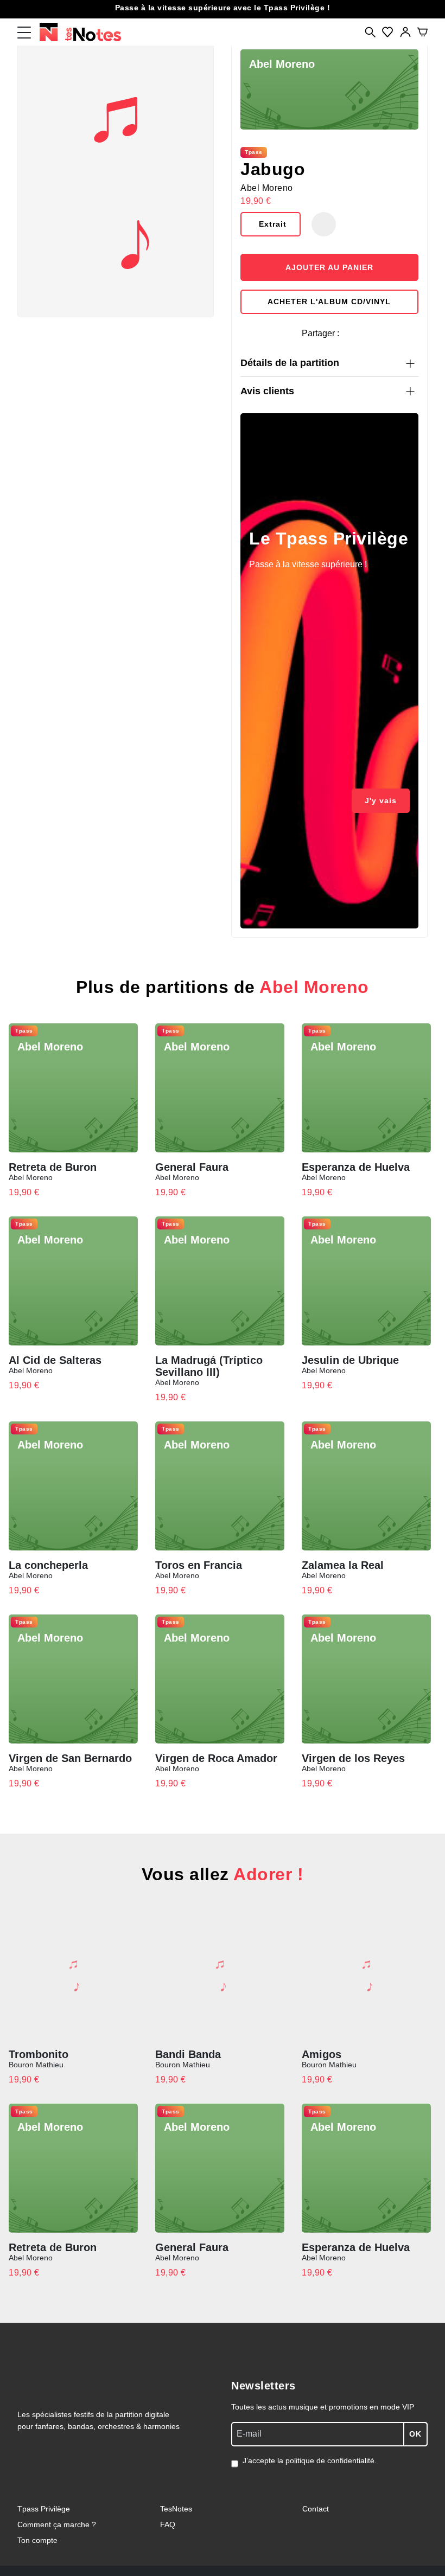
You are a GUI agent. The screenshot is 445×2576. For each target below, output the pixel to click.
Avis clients (267, 391)
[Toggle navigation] (24, 32)
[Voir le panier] (422, 32)
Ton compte (37, 2540)
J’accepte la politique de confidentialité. (310, 2460)
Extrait (273, 224)
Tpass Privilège (44, 2509)
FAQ (168, 2524)
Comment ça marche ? (57, 2524)
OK (415, 2434)
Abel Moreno (267, 188)
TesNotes (176, 2509)
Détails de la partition (290, 363)
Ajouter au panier (329, 267)
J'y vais (381, 800)
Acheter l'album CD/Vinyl (329, 302)
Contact (316, 2509)
